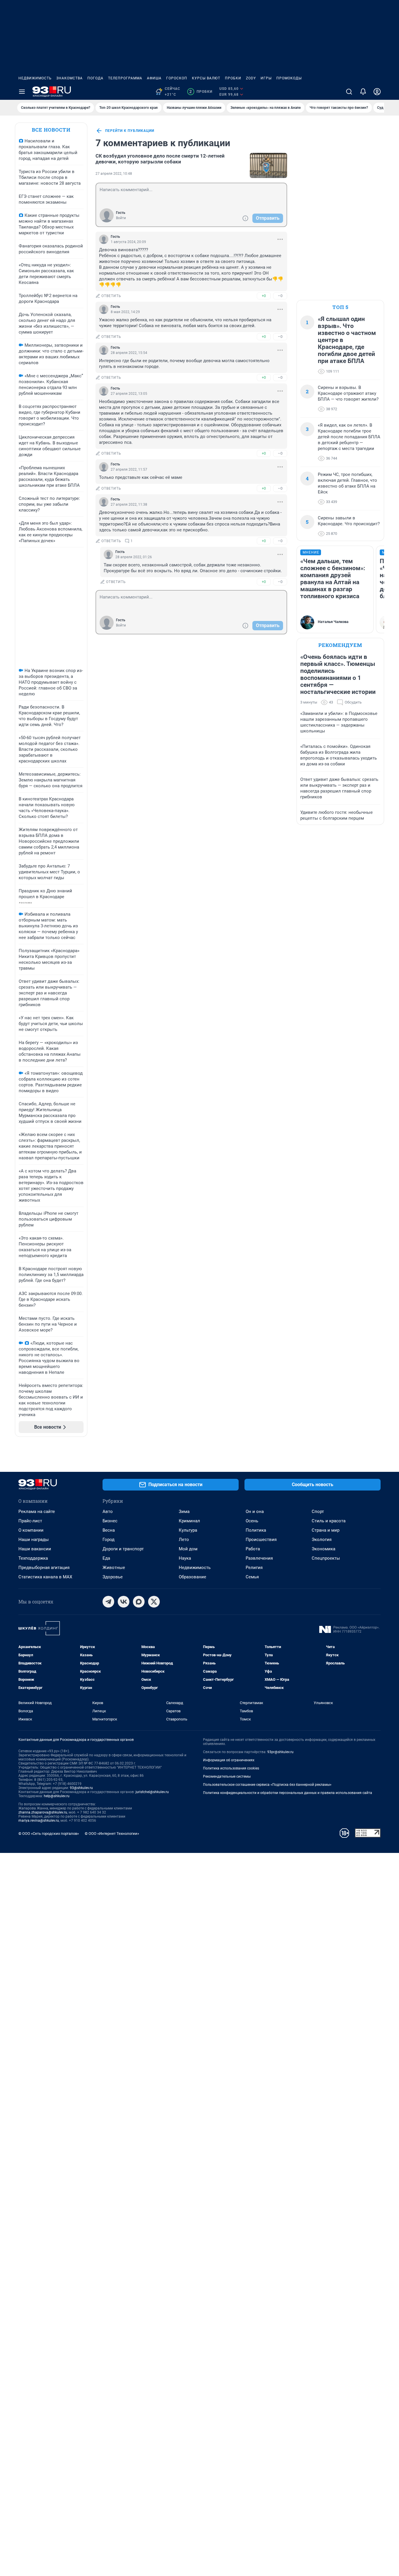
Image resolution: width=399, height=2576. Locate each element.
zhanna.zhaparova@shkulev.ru (43, 1812)
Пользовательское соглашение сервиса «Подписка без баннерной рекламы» (267, 1785)
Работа (253, 1549)
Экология (322, 1540)
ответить (111, 296)
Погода (95, 78)
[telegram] (108, 1602)
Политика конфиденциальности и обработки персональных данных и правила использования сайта (288, 1793)
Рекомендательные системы (227, 1776)
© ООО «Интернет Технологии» (112, 1834)
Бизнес (110, 1521)
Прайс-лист (30, 1521)
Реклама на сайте (37, 1512)
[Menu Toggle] (22, 92)
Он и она (255, 1512)
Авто (108, 1512)
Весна (109, 1530)
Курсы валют (206, 78)
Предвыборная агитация (44, 1568)
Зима (184, 1512)
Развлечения (259, 1558)
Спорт (318, 1512)
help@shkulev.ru (57, 1796)
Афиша (154, 78)
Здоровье (113, 1577)
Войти (121, 218)
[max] (139, 1602)
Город (109, 1540)
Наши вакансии (35, 1549)
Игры (266, 78)
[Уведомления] (363, 92)
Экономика (323, 1549)
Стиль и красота (329, 1521)
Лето (184, 1540)
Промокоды (289, 78)
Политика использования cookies (231, 1768)
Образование (192, 1577)
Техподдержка (33, 1558)
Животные (114, 1568)
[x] (154, 1602)
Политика (256, 1530)
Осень (252, 1521)
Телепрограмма (125, 78)
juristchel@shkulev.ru (152, 1792)
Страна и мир (326, 1530)
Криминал (189, 1521)
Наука (185, 1558)
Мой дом (188, 1549)
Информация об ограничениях (229, 1760)
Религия (254, 1568)
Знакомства (70, 78)
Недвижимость (35, 78)
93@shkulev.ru (81, 1788)
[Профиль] (377, 92)
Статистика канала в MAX (45, 1577)
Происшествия (261, 1540)
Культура (188, 1530)
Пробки (233, 78)
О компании (31, 1530)
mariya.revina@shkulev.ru (39, 1821)
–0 (280, 296)
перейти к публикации (130, 131)
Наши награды (34, 1540)
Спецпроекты (326, 1558)
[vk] (124, 1602)
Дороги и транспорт (123, 1549)
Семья (252, 1577)
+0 (264, 296)
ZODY (251, 78)
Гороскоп (177, 78)
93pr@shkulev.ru (280, 1752)
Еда (106, 1558)
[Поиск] (349, 92)
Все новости (51, 130)
